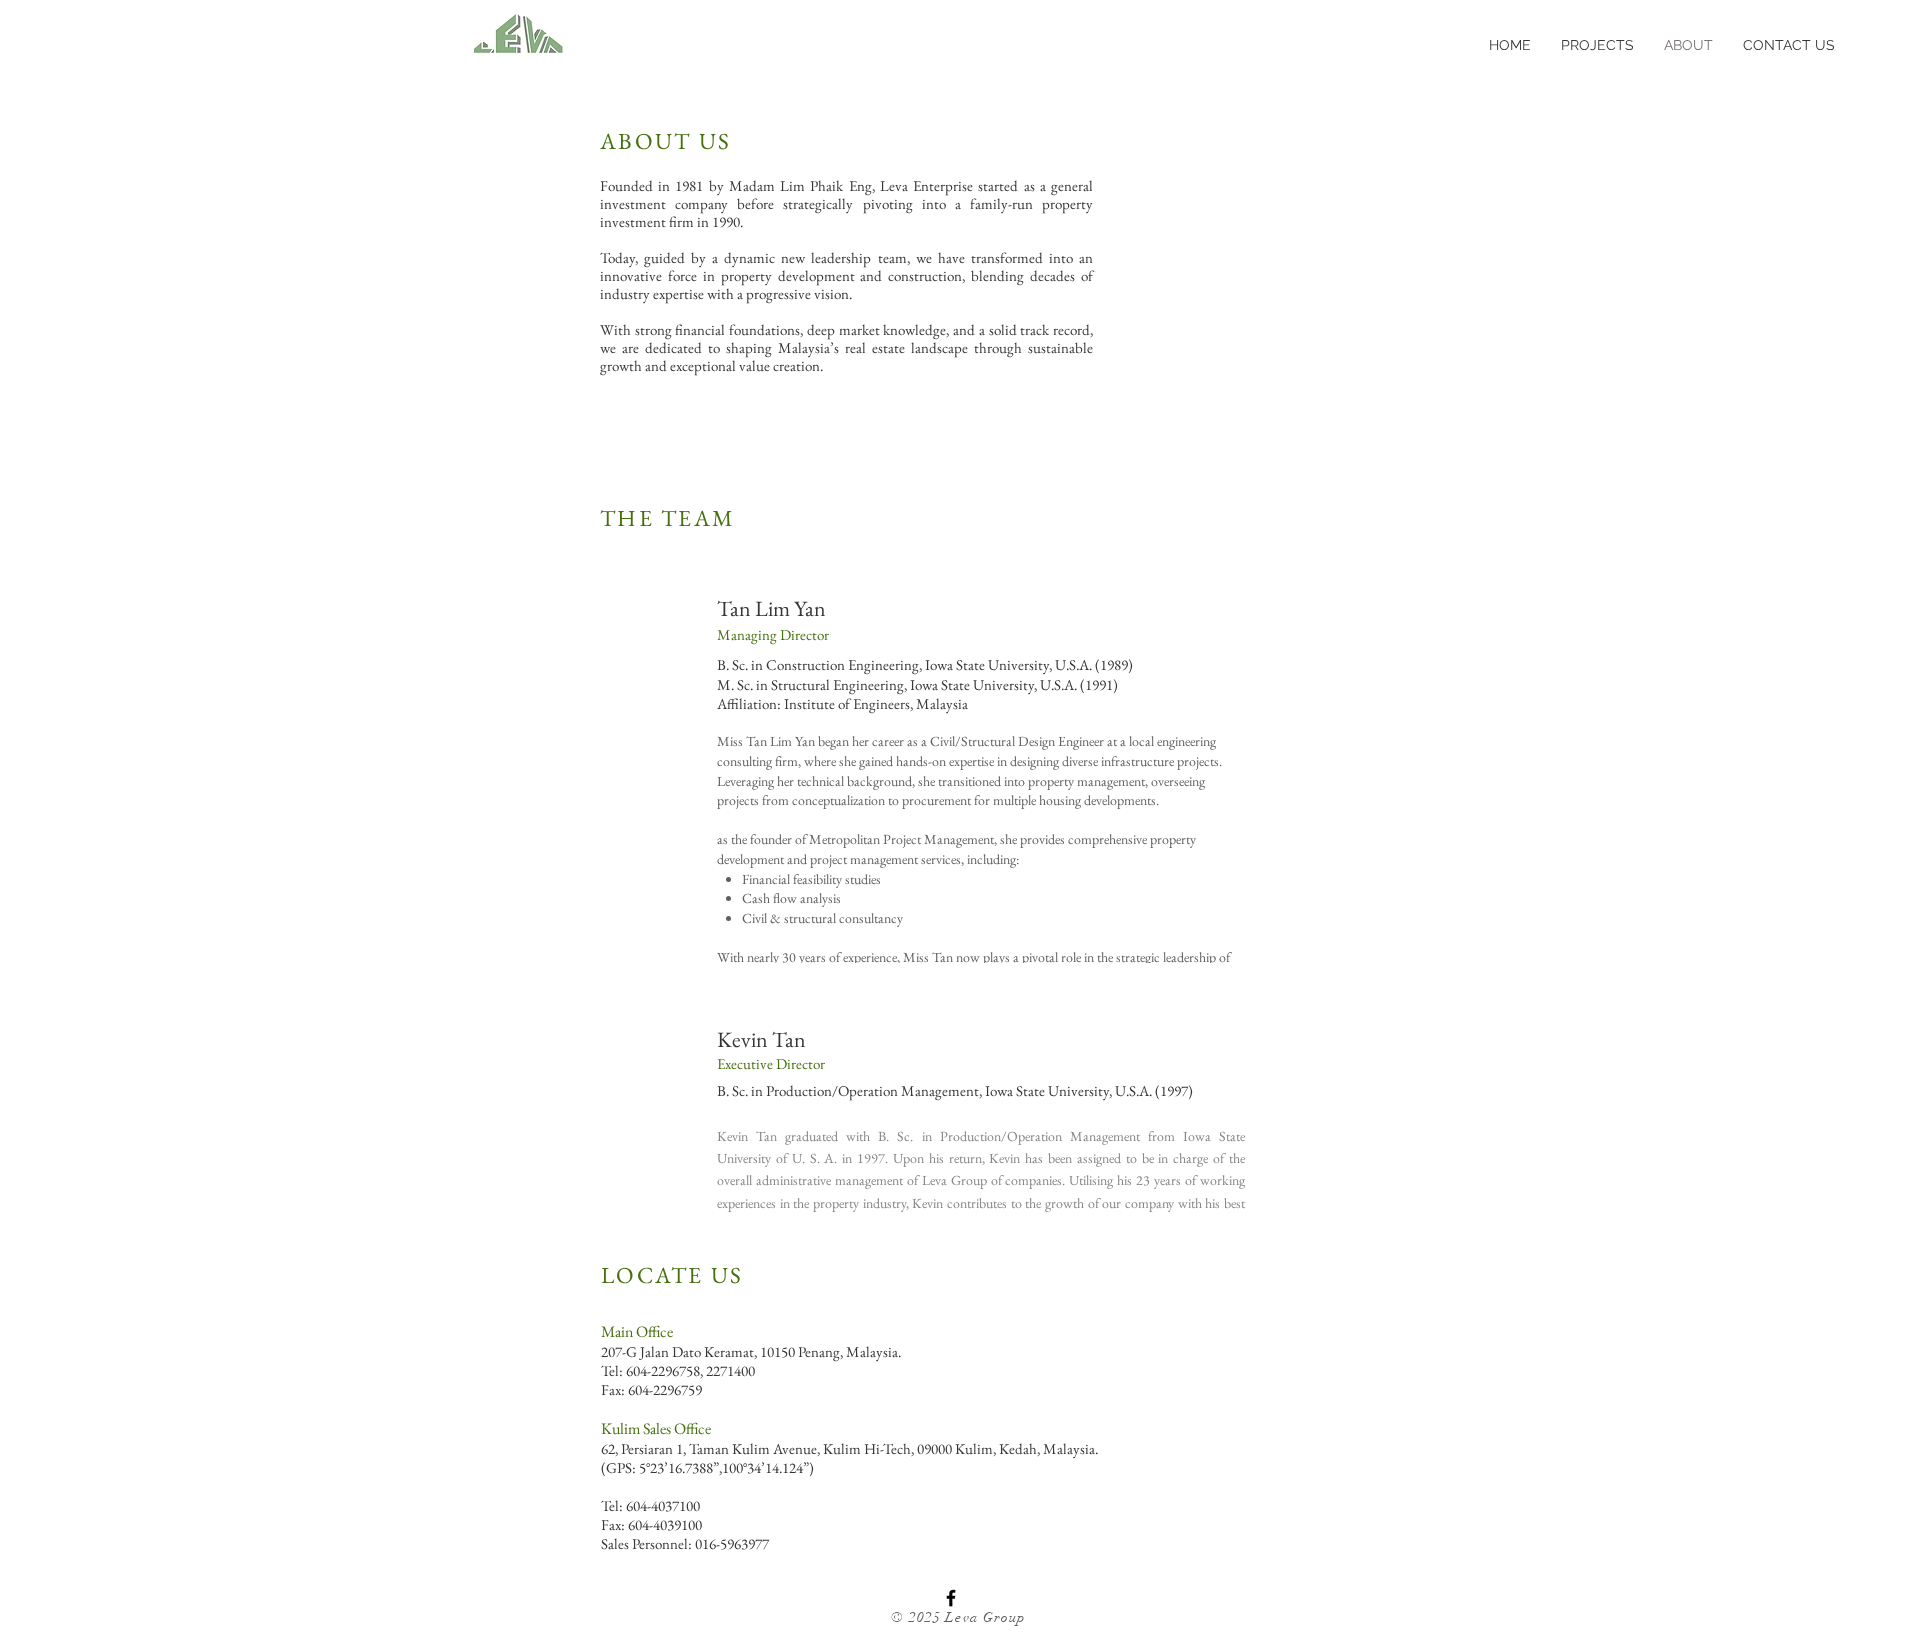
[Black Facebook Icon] (951, 1598)
